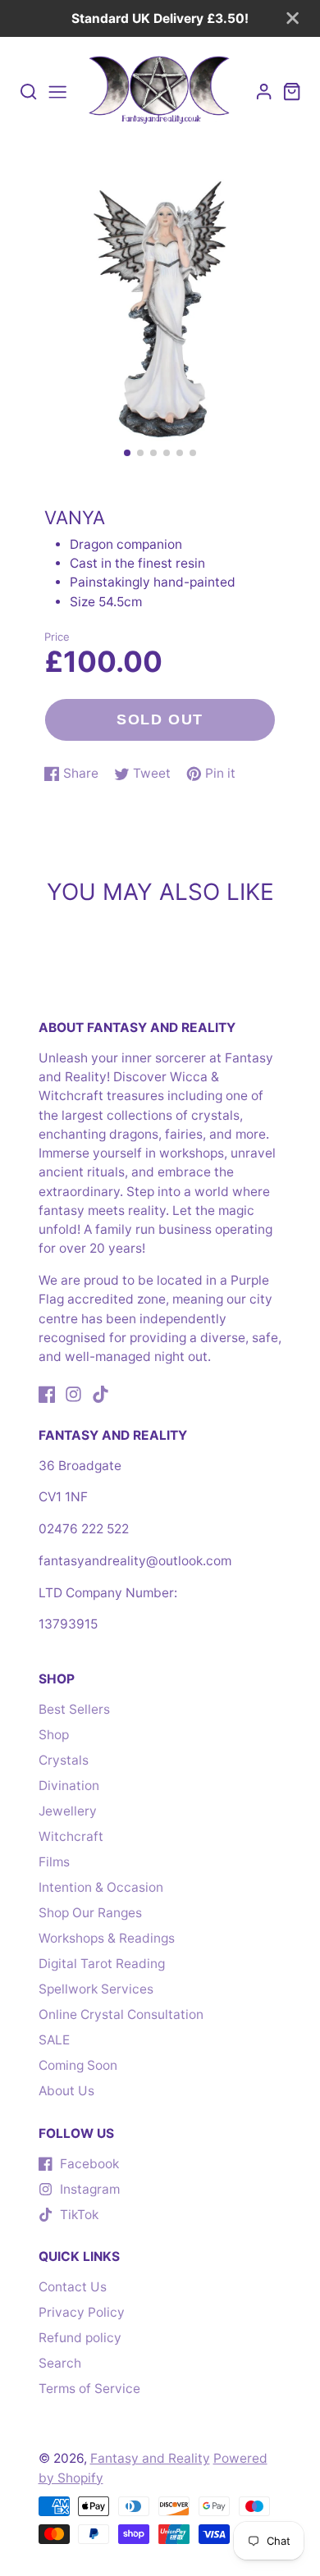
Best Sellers (74, 1709)
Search (60, 2363)
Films (54, 1862)
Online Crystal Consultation (121, 2014)
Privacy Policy (82, 2312)
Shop (54, 1735)
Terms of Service (89, 2389)
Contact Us (73, 2287)
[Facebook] (47, 1394)
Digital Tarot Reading (102, 1964)
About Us (66, 2091)
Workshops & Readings (107, 1938)
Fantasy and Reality (150, 2458)
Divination (69, 1786)
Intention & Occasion (101, 1887)
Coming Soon (78, 2065)
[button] (127, 453)
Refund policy (80, 2338)
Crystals (64, 1760)
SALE (54, 2040)
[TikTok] (101, 1394)
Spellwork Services (96, 1989)
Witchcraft (71, 1836)
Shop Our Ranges (90, 1913)
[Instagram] (73, 1394)
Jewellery (68, 1811)
